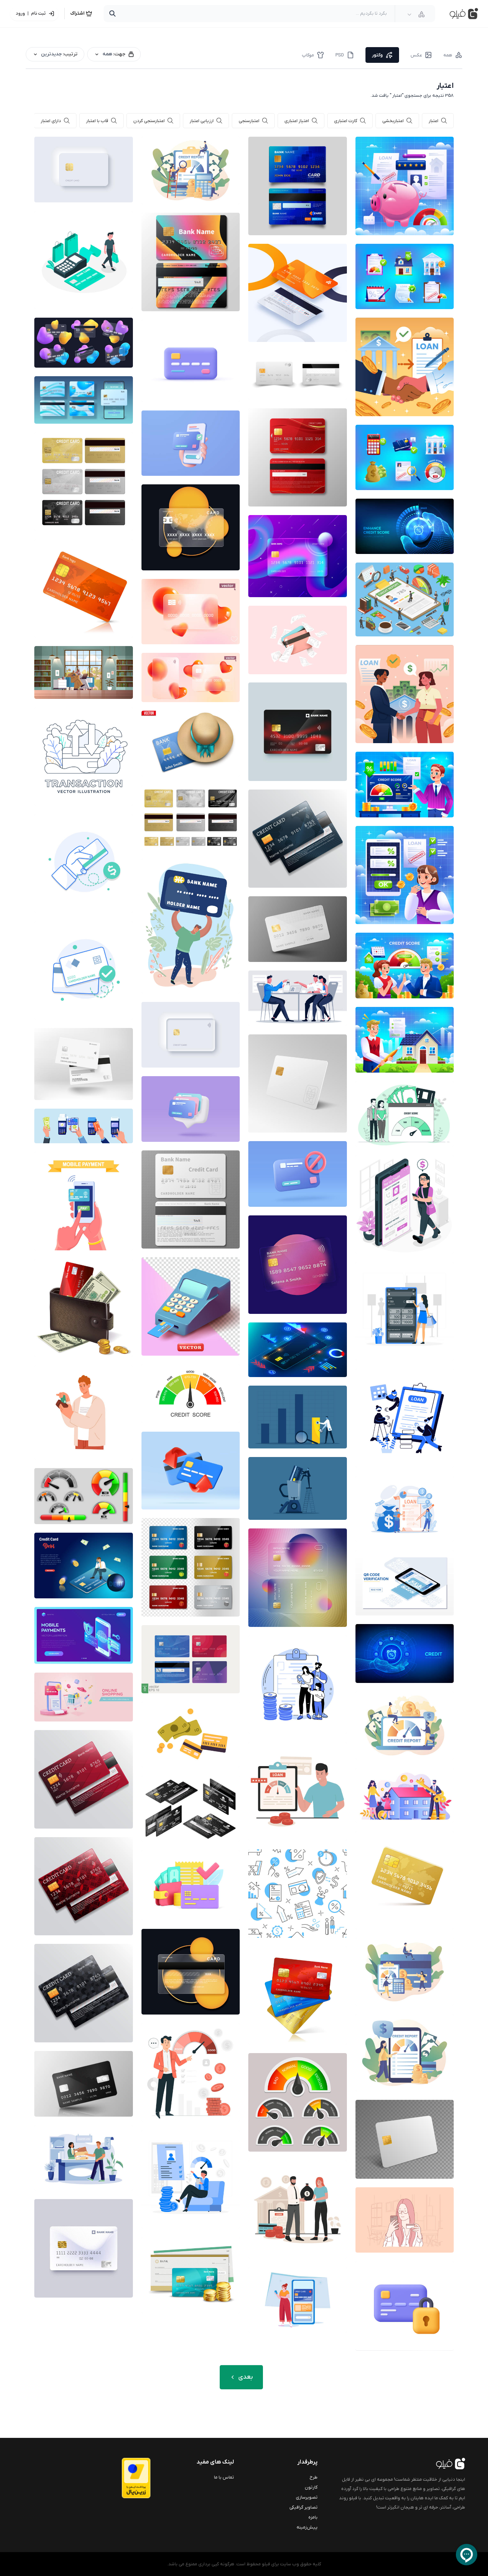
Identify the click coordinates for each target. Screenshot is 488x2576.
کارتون (311, 2487)
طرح (314, 2477)
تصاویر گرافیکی (303, 2507)
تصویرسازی (307, 2497)
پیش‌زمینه (307, 2527)
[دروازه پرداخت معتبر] (122, 2478)
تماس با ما (224, 2477)
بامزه (313, 2517)
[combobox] (416, 14)
